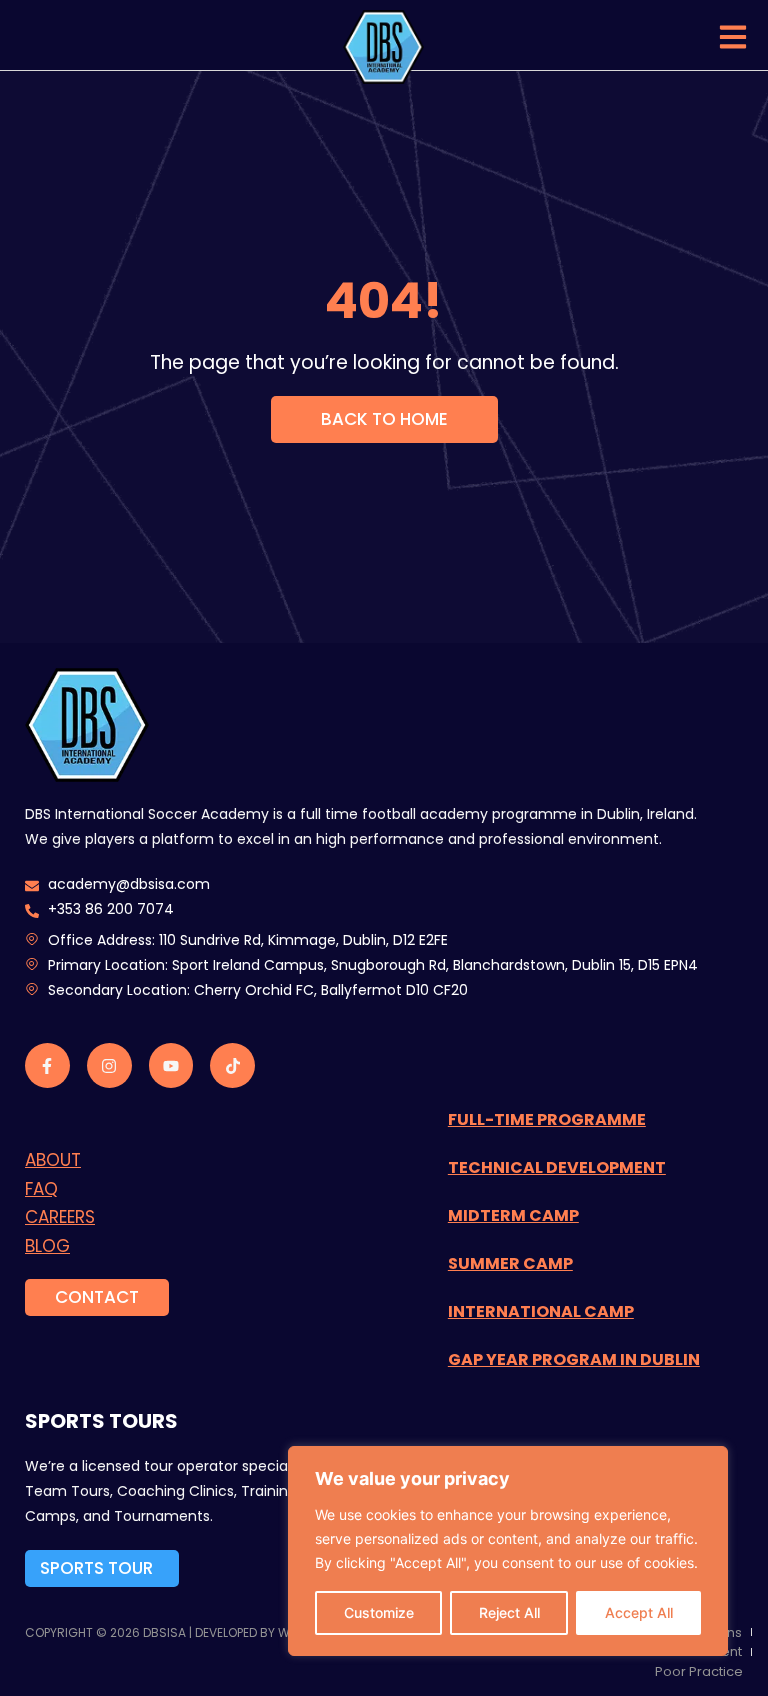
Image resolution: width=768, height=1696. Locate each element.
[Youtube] (171, 1065)
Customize (379, 1612)
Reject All (509, 1612)
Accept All (639, 1612)
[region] (508, 1551)
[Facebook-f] (47, 1065)
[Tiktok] (232, 1065)
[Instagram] (109, 1065)
